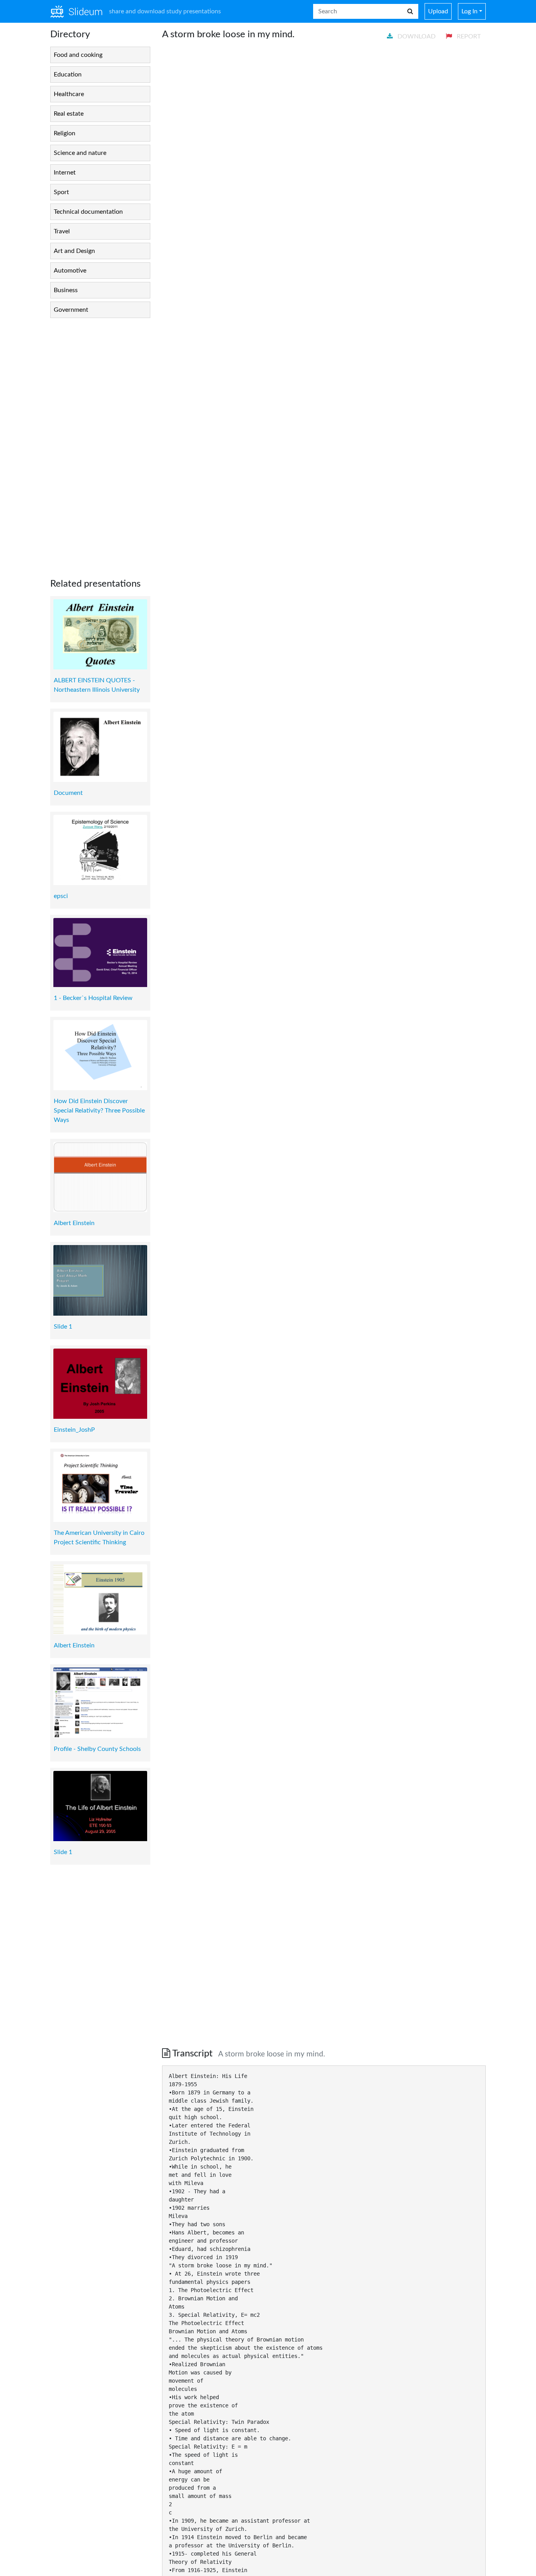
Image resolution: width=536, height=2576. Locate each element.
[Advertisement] (100, 442)
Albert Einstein (74, 1223)
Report (468, 36)
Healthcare (69, 94)
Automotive (70, 271)
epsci (61, 896)
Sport (61, 192)
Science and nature (80, 153)
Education (68, 75)
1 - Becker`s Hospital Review (93, 998)
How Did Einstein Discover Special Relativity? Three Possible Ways (99, 1111)
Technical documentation (88, 212)
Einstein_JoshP (74, 1430)
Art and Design (74, 251)
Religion (65, 133)
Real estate (69, 114)
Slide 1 (63, 1327)
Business (66, 290)
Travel (62, 231)
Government (71, 310)
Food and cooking (78, 55)
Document (68, 793)
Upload (438, 11)
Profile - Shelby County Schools (97, 1749)
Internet (65, 173)
